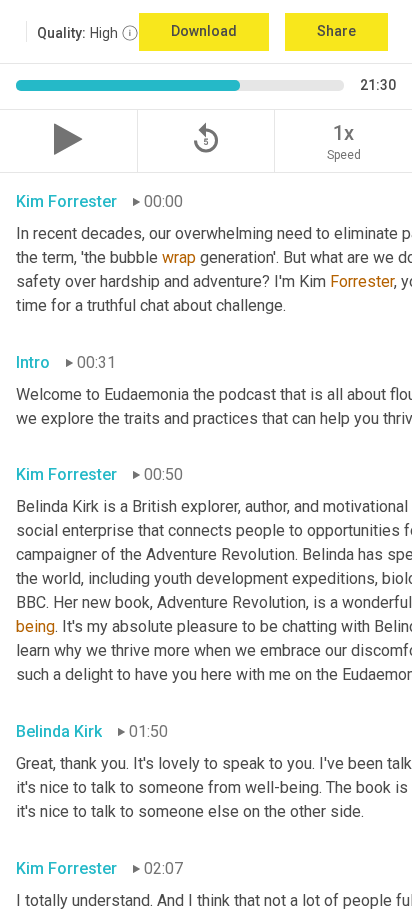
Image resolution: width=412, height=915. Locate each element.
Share (336, 31)
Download (204, 31)
